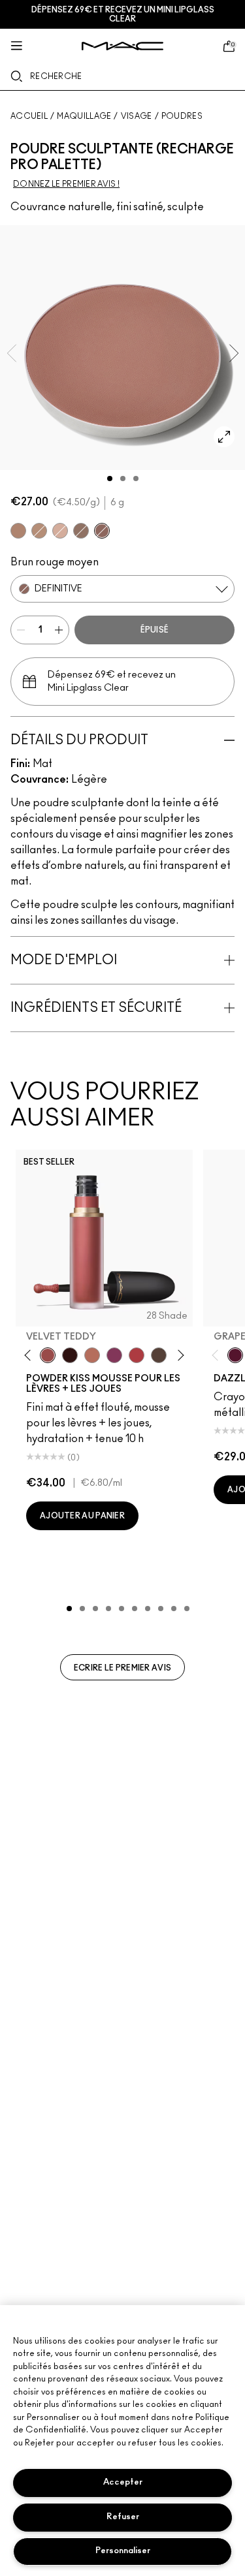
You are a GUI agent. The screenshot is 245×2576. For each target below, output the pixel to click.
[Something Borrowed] (114, 1355)
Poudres (182, 116)
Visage (137, 116)
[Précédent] (30, 1356)
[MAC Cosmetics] (122, 46)
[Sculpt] (39, 531)
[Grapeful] (235, 1355)
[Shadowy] (81, 531)
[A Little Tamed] (137, 1355)
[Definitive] (102, 531)
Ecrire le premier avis (123, 1668)
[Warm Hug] (92, 1355)
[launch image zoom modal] (224, 437)
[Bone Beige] (60, 531)
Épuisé (155, 630)
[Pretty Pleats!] (70, 1355)
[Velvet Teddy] (48, 1355)
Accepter (123, 2482)
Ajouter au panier (82, 1516)
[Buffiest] (159, 1355)
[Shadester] (18, 531)
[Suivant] (179, 1356)
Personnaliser (123, 2551)
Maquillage (84, 116)
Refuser (123, 2517)
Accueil (29, 116)
